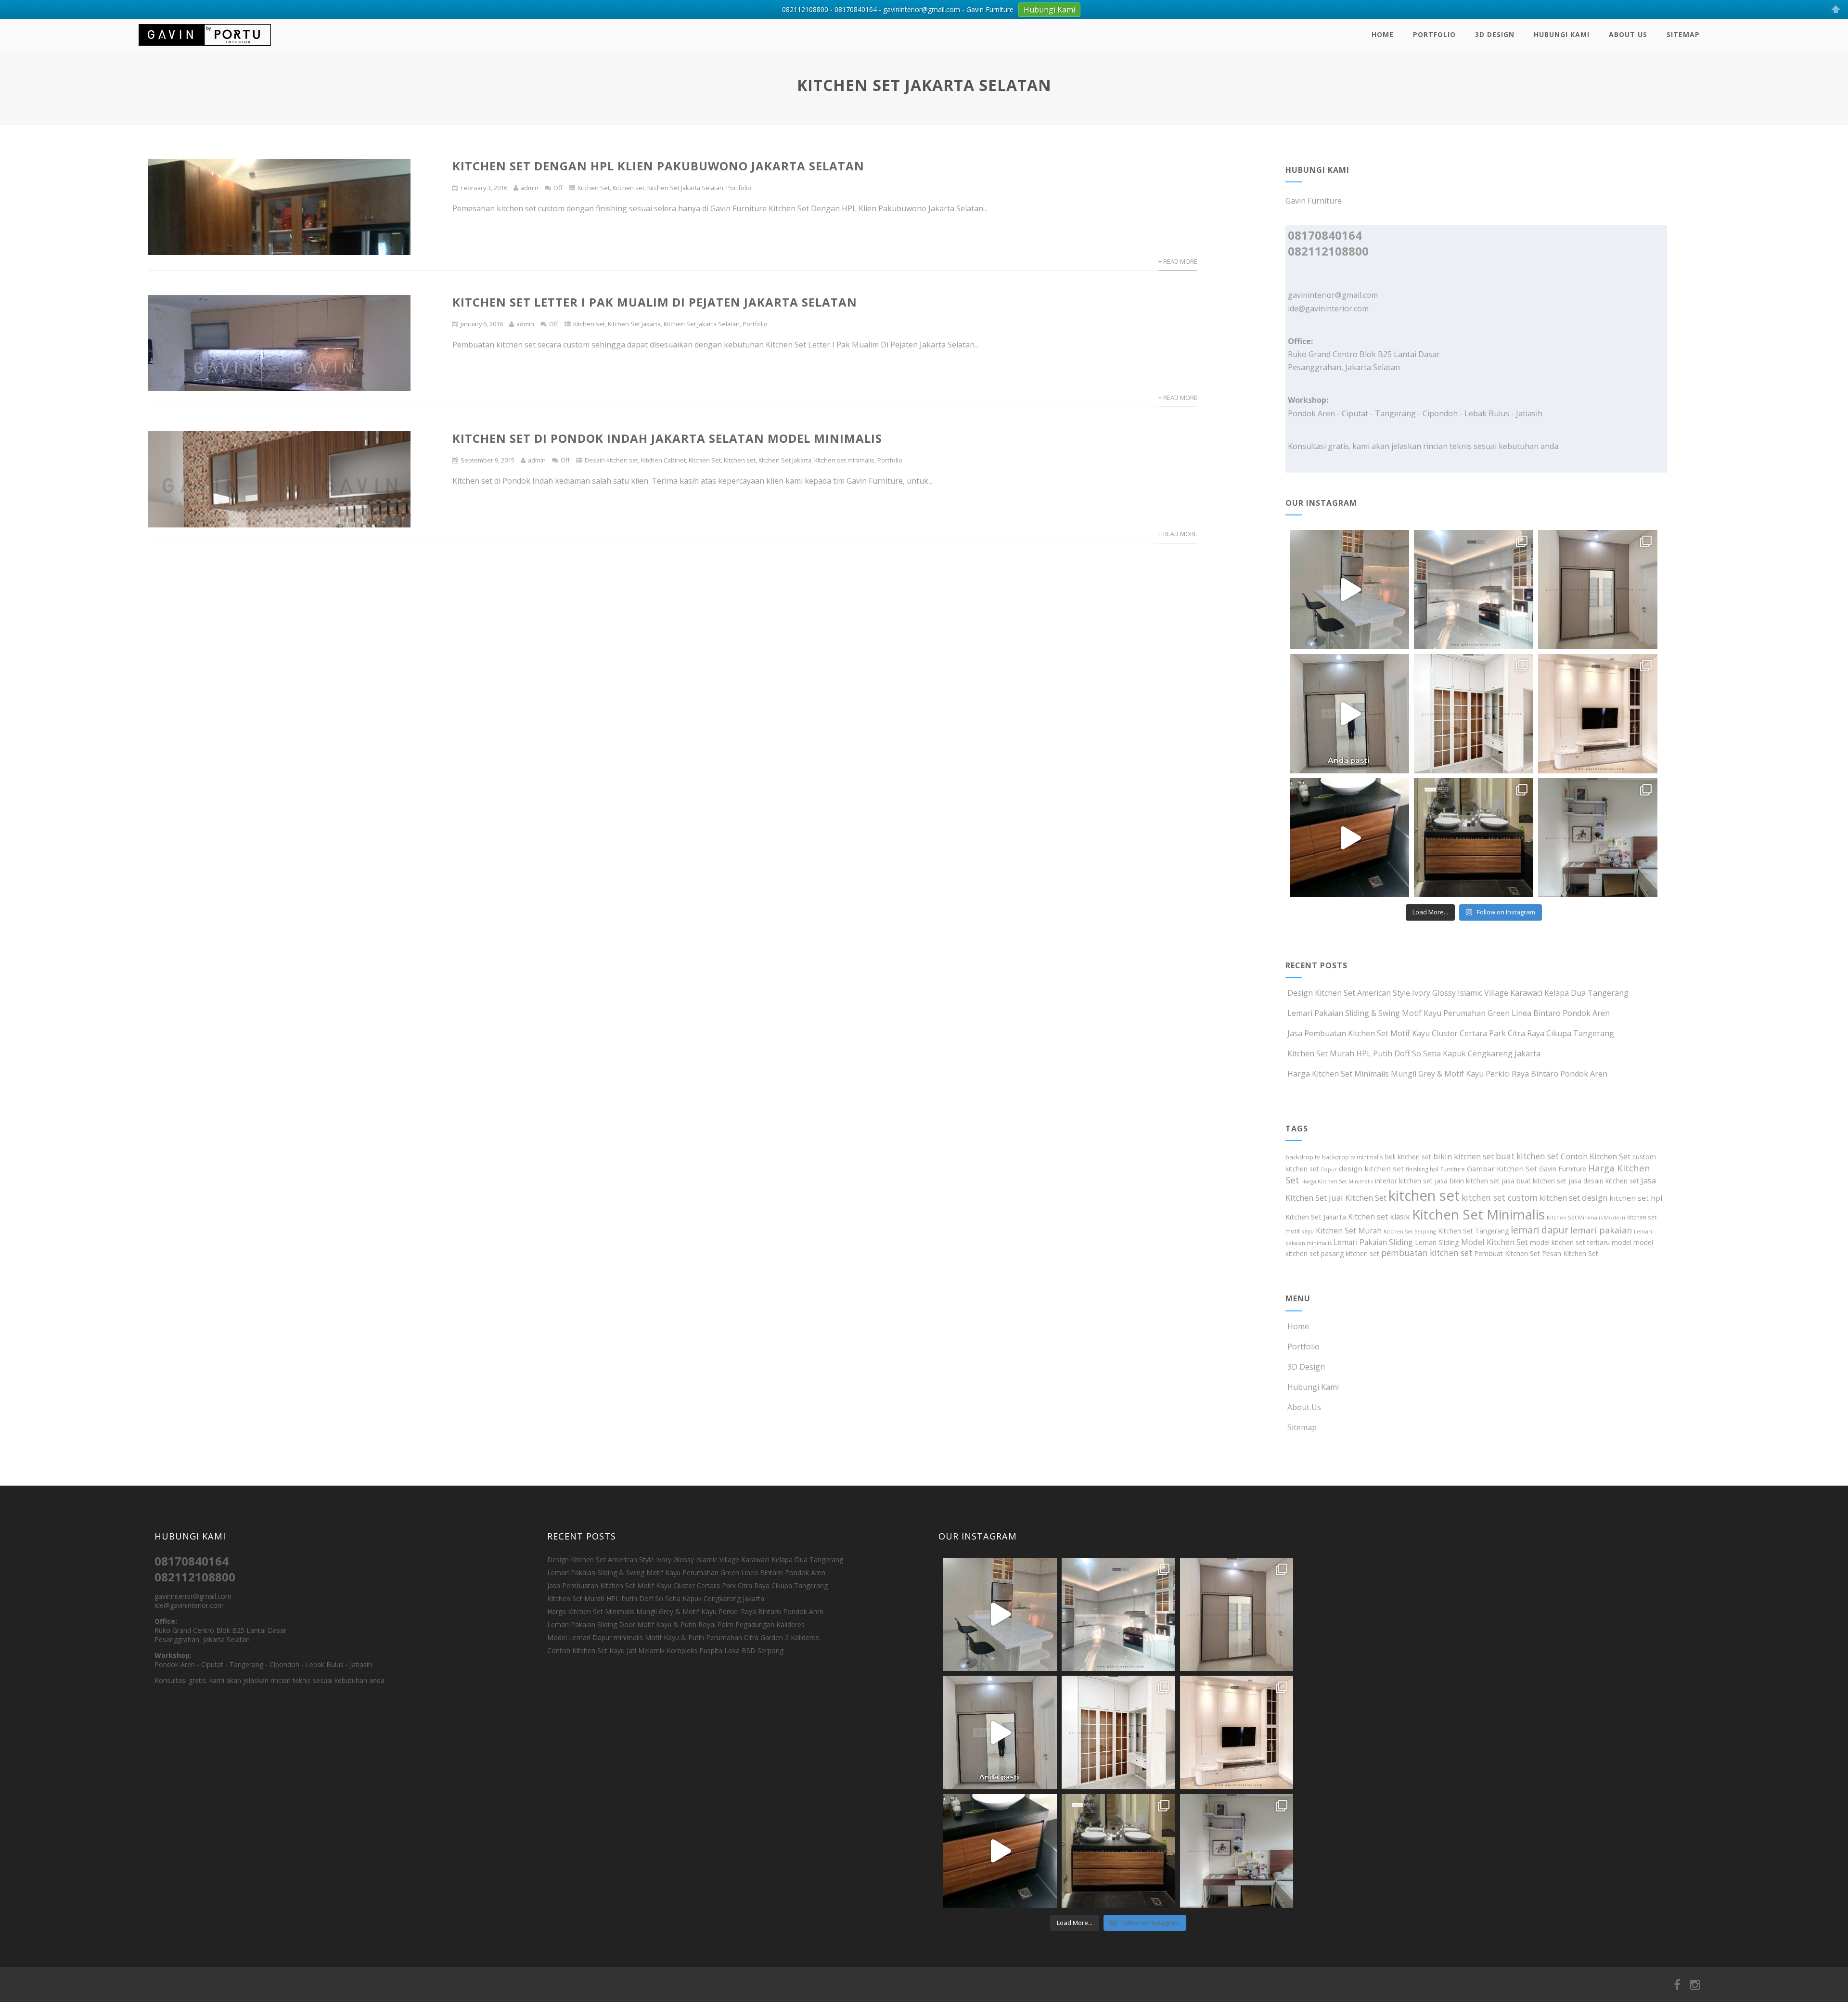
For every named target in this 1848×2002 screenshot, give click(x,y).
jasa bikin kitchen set (1467, 1181)
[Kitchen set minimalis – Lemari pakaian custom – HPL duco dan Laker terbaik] (205, 48)
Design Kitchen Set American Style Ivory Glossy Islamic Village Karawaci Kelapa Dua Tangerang (1458, 993)
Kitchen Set (594, 188)
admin (530, 188)
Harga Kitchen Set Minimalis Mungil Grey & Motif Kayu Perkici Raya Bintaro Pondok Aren (1447, 1074)
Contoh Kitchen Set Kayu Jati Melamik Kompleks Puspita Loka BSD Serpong (665, 1650)
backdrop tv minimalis (1353, 1157)
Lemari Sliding (1437, 1242)
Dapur (1329, 1169)
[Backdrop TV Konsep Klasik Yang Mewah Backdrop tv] (1598, 714)
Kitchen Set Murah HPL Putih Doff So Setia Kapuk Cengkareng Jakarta (1414, 1053)
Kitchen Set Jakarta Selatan (685, 188)
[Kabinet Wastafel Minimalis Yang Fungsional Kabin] (1474, 838)
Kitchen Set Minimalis (1478, 1214)
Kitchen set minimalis (844, 460)
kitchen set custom (1500, 1197)
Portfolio (1434, 34)
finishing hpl (1422, 1169)
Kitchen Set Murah (1349, 1231)
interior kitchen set (1404, 1181)
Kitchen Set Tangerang (1473, 1231)
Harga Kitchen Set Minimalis (1337, 1181)
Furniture (1453, 1169)
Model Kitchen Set (1495, 1242)
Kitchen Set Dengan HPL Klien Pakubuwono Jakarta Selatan (658, 166)
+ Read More (1178, 261)
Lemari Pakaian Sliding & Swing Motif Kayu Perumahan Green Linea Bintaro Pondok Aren (1449, 1013)
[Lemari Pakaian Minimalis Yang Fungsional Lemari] (1350, 714)
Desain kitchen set (611, 460)
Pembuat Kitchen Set (1507, 1253)
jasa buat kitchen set (1534, 1181)
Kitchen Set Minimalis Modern (1586, 1217)
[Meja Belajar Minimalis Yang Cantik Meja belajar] (1598, 838)
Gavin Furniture (1563, 1169)
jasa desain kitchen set (1604, 1181)
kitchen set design (1573, 1198)
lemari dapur (1540, 1230)
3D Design (1495, 34)
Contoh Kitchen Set (1596, 1156)
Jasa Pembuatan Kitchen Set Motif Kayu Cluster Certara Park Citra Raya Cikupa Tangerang (1451, 1033)
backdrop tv (1303, 1157)
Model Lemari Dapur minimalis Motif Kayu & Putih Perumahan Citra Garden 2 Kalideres (683, 1637)
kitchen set (1424, 1195)
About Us (1628, 34)
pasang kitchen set (1350, 1253)
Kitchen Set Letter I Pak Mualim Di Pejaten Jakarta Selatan (655, 302)
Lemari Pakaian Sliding (1373, 1242)
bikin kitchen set (1463, 1156)
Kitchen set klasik (1379, 1217)
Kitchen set (629, 188)
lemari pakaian (1601, 1230)
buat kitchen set (1527, 1156)
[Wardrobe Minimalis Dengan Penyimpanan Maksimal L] (1598, 590)
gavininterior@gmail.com (1333, 295)
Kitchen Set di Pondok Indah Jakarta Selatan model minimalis (667, 438)
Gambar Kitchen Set (1502, 1168)
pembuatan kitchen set (1427, 1253)
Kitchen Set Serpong (1410, 1231)
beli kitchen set (1408, 1157)
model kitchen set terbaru (1570, 1242)
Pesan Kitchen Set (1570, 1253)
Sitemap (1683, 34)
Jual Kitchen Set (1358, 1198)
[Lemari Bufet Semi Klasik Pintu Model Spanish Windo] (1474, 714)
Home (1383, 34)
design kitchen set (1371, 1168)
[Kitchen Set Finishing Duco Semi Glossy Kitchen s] (1350, 590)
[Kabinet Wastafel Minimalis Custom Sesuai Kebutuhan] (1350, 838)
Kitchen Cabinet (663, 460)
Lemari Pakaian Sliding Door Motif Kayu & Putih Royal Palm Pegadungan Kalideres (676, 1624)
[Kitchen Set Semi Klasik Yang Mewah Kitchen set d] (1474, 590)
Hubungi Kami (1562, 34)
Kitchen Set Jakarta (634, 324)
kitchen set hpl (1636, 1198)
